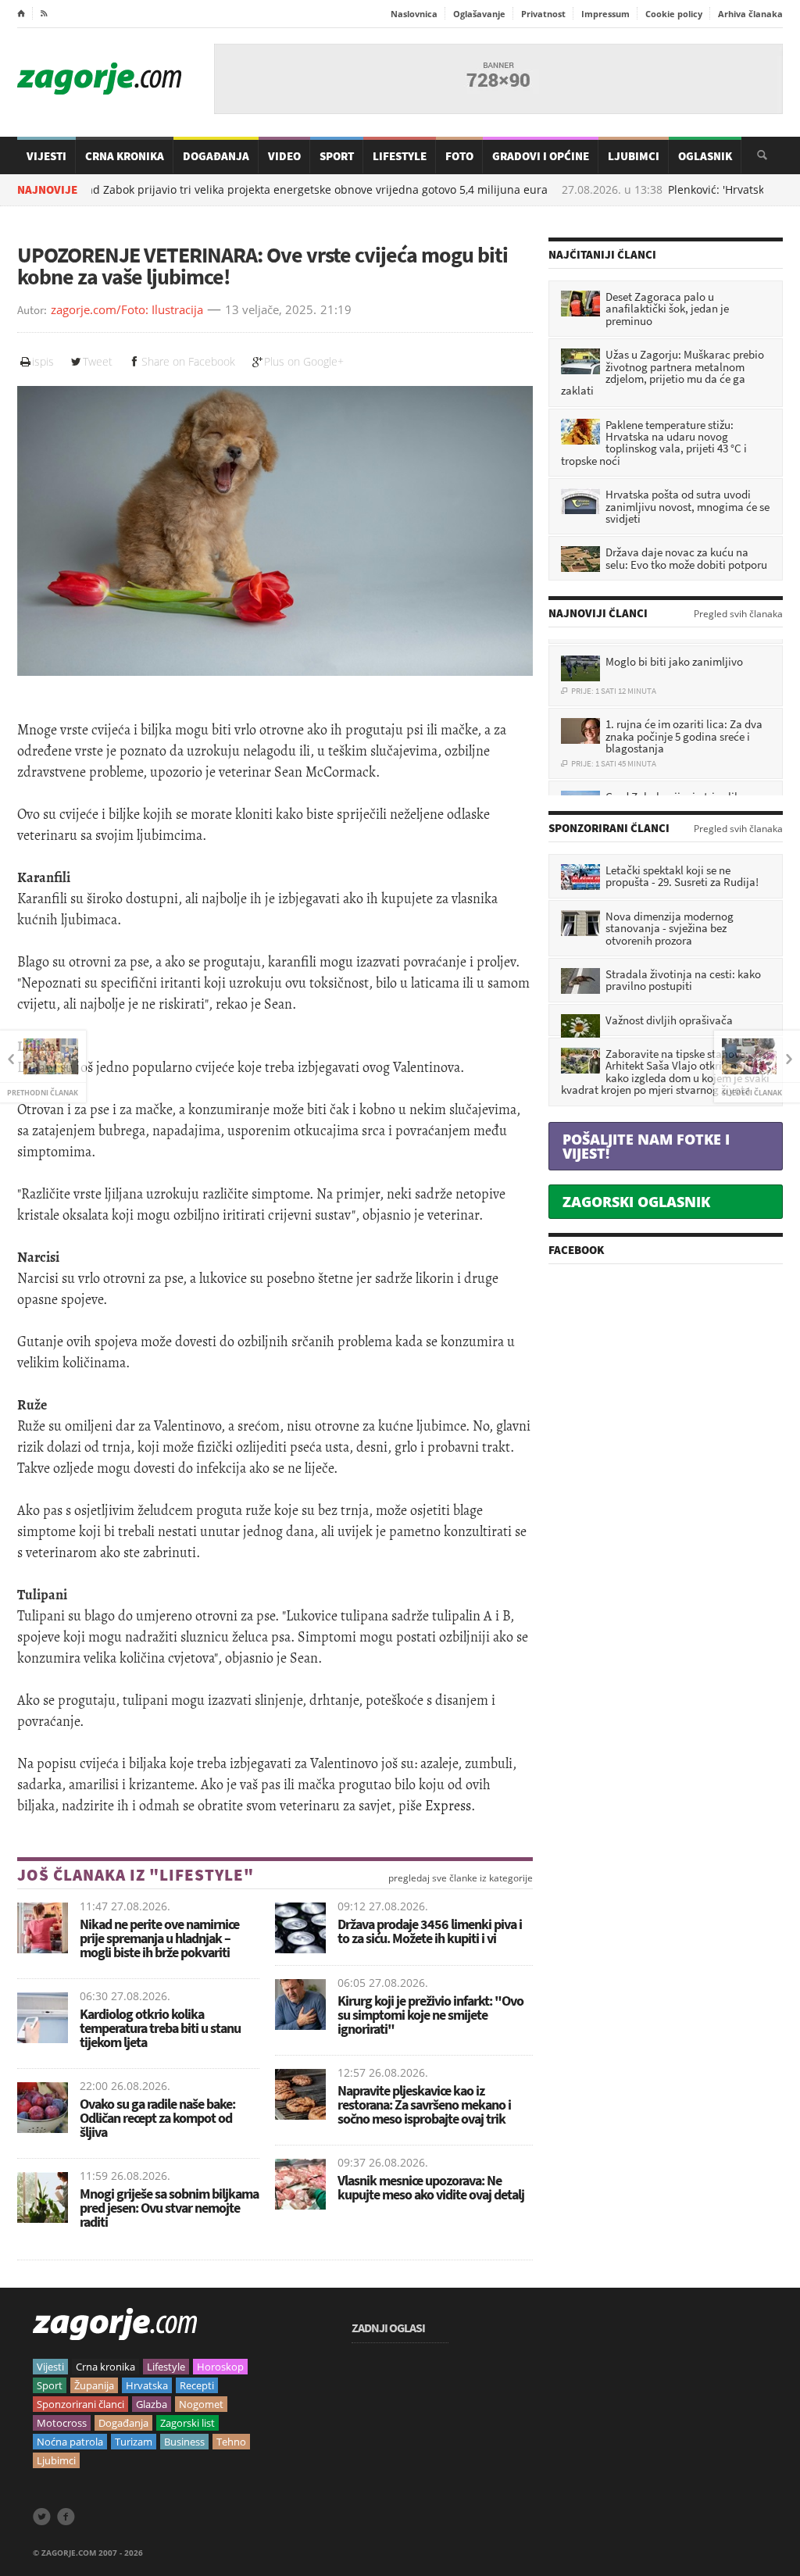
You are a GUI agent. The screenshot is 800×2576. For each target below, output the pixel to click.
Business (184, 2442)
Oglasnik (705, 156)
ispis (43, 361)
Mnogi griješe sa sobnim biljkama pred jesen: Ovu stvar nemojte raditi (169, 2208)
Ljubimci (634, 156)
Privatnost (543, 14)
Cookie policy (674, 14)
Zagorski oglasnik (636, 1202)
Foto (459, 156)
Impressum (605, 14)
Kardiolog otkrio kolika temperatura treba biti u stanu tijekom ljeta (160, 2028)
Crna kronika (105, 2367)
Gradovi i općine (541, 156)
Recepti (197, 2385)
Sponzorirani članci (80, 2404)
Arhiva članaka (750, 14)
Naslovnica (414, 14)
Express (448, 1806)
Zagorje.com (99, 79)
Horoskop (220, 2367)
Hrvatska (147, 2385)
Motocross (62, 2423)
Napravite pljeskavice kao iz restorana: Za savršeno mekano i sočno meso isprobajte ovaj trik (424, 2104)
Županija (94, 2385)
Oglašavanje (479, 14)
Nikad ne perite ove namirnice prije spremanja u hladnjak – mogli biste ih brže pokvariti (159, 1938)
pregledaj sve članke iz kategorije (461, 1878)
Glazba (152, 2404)
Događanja (216, 156)
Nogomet (201, 2404)
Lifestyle (400, 156)
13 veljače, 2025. (271, 310)
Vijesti (46, 156)
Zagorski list (187, 2423)
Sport (337, 156)
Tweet (98, 361)
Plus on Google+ (304, 361)
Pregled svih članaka (738, 614)
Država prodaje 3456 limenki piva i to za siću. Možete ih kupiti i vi (430, 1931)
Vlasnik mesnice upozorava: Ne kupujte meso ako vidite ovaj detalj (431, 2187)
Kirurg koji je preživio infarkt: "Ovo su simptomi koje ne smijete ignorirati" (430, 2015)
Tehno (231, 2442)
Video (284, 156)
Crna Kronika (125, 156)
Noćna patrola (70, 2442)
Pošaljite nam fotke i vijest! (646, 1146)
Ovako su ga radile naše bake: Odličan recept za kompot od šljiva (157, 2118)
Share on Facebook (188, 361)
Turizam (134, 2442)
